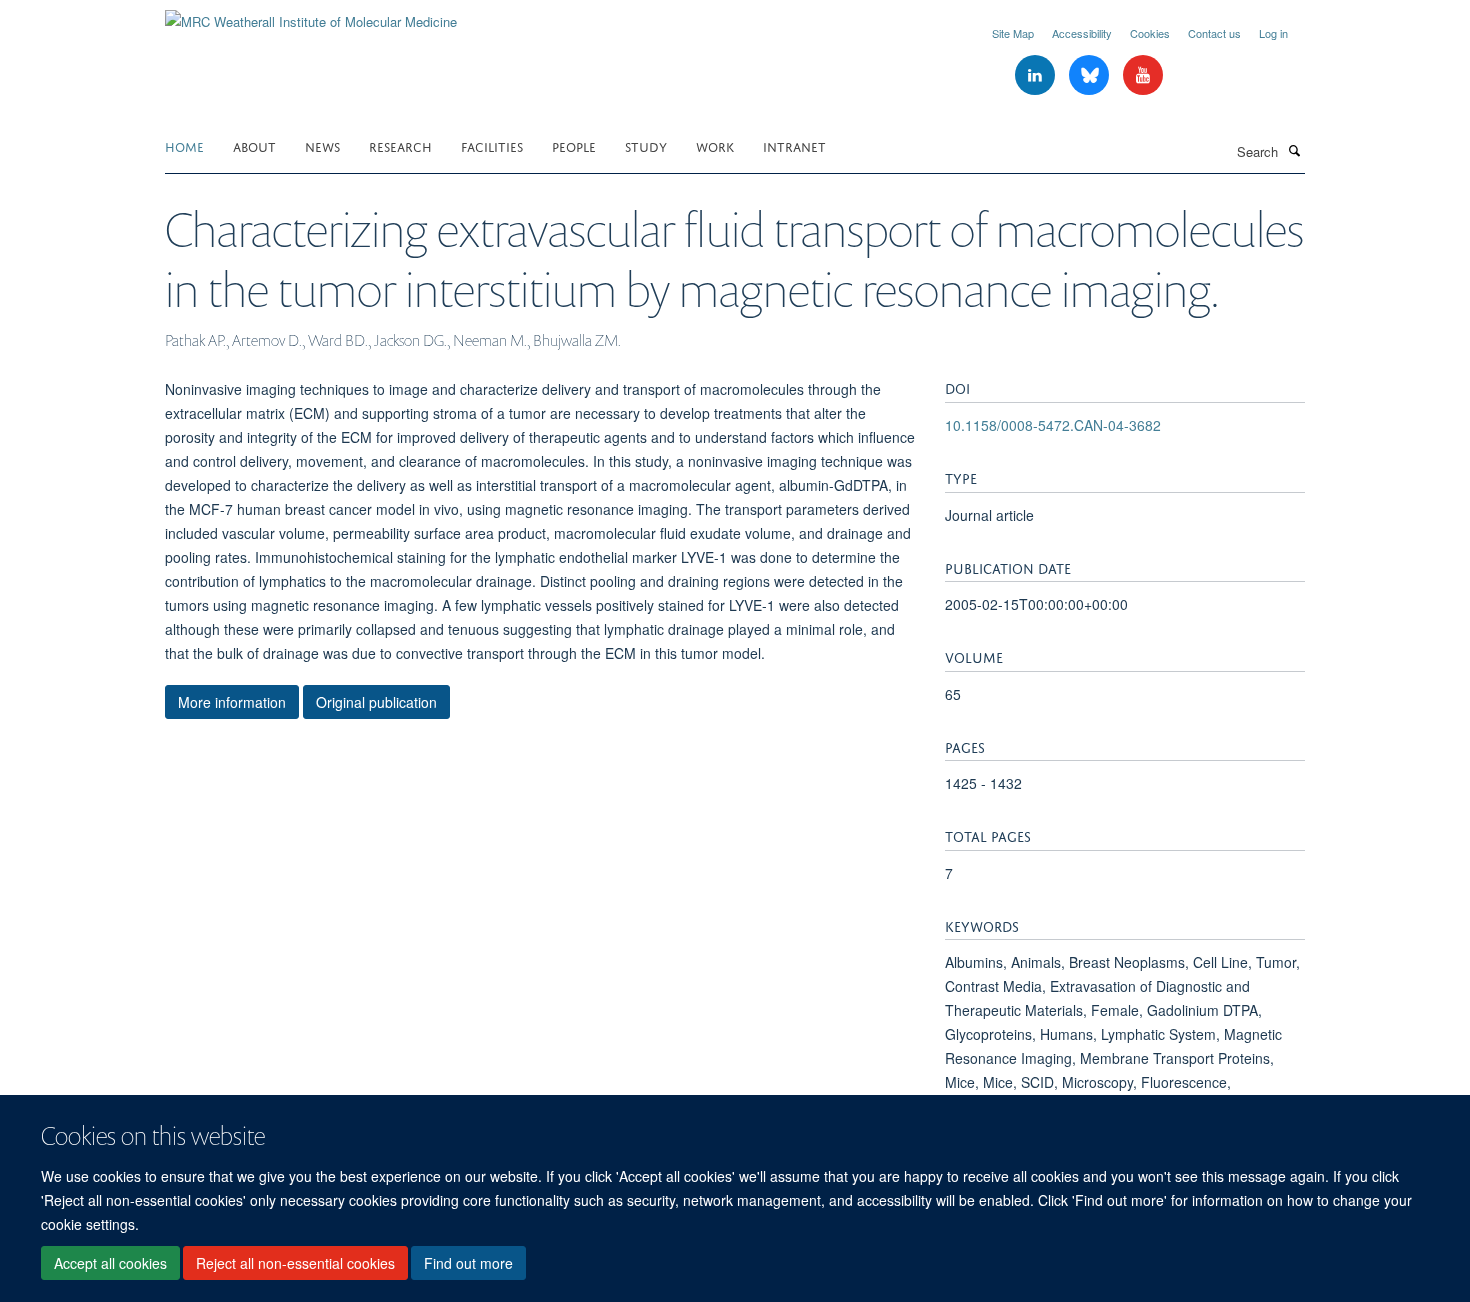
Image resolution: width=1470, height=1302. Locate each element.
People (574, 145)
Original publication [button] (376, 702)
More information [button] (232, 702)
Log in (1273, 33)
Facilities (492, 145)
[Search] (1294, 150)
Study (646, 145)
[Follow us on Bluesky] (1091, 75)
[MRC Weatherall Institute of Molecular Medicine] (311, 14)
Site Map (1013, 33)
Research (400, 145)
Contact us (1214, 33)
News (322, 145)
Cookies (1150, 33)
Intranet (794, 145)
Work (715, 145)
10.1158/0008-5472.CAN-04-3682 (1053, 425)
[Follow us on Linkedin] (1037, 75)
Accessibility (1082, 33)
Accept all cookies (110, 1263)
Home (184, 145)
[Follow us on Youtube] (1143, 75)
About (254, 145)
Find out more (468, 1263)
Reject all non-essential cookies (295, 1263)
